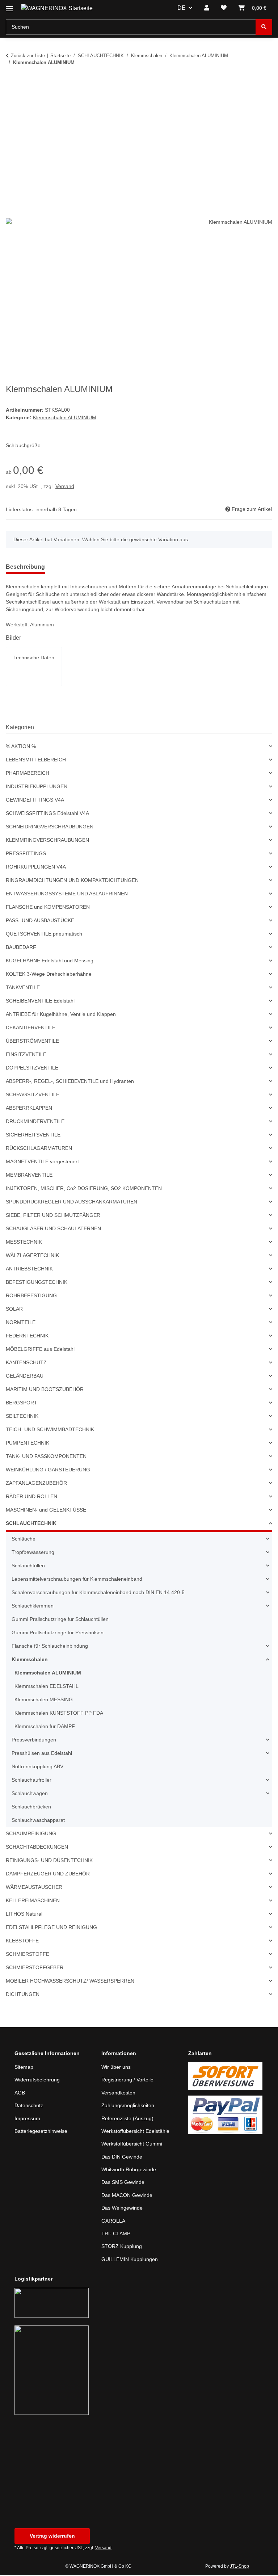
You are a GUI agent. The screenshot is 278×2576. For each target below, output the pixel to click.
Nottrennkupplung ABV (40, 1767)
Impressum (28, 2119)
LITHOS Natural (24, 1915)
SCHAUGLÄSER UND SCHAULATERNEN (52, 1229)
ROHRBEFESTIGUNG (30, 1296)
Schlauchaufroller (33, 1781)
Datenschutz (30, 2106)
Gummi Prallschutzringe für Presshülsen (61, 1633)
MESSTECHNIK (23, 1243)
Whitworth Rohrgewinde (131, 2170)
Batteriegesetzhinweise (43, 2132)
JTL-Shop (240, 2567)
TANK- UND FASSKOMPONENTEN (46, 1457)
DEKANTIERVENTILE (29, 1028)
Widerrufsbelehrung (39, 2081)
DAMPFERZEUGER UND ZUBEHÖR (46, 1875)
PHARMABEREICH (27, 774)
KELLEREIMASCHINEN (32, 1901)
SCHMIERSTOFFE (26, 1955)
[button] (207, 8)
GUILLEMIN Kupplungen (130, 2260)
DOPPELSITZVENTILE (30, 1069)
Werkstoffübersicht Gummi (134, 2145)
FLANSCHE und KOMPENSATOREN (47, 908)
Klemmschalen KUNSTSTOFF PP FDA (58, 1714)
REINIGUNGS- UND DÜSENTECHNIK (48, 1861)
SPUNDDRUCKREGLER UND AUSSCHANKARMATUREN (70, 1203)
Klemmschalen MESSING (44, 1700)
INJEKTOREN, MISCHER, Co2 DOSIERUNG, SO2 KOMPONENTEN (81, 1189)
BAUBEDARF (20, 948)
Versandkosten (119, 2094)
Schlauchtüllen (30, 1566)
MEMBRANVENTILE (29, 1176)
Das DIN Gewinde (123, 2157)
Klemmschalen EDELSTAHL (47, 1687)
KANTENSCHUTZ (26, 1363)
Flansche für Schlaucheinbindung (52, 1647)
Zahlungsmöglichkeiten (130, 2106)
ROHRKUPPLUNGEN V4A (35, 868)
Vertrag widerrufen (52, 2536)
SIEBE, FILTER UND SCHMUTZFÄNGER (50, 1216)
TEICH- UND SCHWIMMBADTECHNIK (49, 1430)
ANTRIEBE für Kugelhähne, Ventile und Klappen (64, 1015)
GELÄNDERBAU (24, 1377)
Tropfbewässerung (34, 1553)
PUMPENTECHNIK (27, 1444)
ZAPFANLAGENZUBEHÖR (35, 1484)
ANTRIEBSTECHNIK (28, 1270)
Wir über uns (117, 2068)
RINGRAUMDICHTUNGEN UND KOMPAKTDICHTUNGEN (71, 881)
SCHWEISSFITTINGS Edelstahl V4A (46, 814)
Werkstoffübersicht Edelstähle (138, 2132)
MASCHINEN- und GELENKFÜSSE (45, 1511)
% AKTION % (21, 747)
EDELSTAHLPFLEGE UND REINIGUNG (49, 1928)
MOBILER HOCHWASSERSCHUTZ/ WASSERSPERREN (67, 1982)
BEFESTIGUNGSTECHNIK (35, 1283)
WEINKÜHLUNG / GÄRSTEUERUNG (47, 1470)
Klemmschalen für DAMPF (46, 1727)
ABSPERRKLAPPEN (28, 1109)
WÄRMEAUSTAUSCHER (33, 1888)
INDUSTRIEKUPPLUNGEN (35, 787)
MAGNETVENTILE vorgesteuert (42, 1162)
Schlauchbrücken (33, 1808)
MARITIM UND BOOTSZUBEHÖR (44, 1390)
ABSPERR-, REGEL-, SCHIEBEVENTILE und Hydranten (68, 1082)
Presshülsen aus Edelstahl (43, 1754)
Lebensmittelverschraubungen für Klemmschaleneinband (82, 1580)
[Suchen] (264, 27)
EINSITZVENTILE (25, 1055)
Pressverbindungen (35, 1741)
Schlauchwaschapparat (40, 1821)
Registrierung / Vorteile (129, 2081)
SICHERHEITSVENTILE (31, 1136)
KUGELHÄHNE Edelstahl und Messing (51, 961)
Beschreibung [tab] (25, 568)
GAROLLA (113, 2221)
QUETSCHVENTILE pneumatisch (44, 935)
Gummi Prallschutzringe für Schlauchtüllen (64, 1620)
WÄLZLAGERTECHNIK (31, 1256)
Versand (66, 487)
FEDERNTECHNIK (26, 1337)
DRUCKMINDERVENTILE (34, 1122)
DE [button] (182, 8)
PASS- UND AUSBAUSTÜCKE (39, 921)
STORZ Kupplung (122, 2247)
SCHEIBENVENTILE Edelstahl (40, 1002)
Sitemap (24, 2068)
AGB (20, 2094)
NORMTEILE (20, 1323)
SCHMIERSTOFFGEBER (32, 1968)
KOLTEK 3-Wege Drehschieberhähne (50, 975)
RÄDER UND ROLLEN (31, 1497)
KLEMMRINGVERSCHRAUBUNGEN (46, 841)
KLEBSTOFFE (21, 1942)
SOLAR (14, 1310)
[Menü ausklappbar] (9, 6)
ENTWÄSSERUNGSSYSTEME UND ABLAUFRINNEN (65, 894)
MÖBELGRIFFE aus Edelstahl (40, 1350)
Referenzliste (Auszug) (128, 2119)
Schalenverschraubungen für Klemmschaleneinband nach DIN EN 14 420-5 (103, 1593)
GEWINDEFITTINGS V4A (33, 801)
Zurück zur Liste (28, 55)
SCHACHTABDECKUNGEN (36, 1848)
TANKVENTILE (22, 988)
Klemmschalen (30, 1660)
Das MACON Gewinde (128, 2196)
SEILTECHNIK (21, 1417)
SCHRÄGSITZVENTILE (31, 1095)
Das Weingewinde (123, 2209)
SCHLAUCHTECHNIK (30, 1524)
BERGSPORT (20, 1403)
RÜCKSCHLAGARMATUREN (38, 1149)
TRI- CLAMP (115, 2234)
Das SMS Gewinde (123, 2183)
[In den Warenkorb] (12, 85)
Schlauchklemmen (34, 1607)
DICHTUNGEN (22, 1995)
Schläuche (24, 1540)
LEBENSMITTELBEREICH (34, 760)
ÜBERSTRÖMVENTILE (31, 1042)
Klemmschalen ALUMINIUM (66, 418)
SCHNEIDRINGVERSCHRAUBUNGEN (48, 827)
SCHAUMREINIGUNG (30, 1834)
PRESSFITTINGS (24, 854)
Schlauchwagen (31, 1794)
